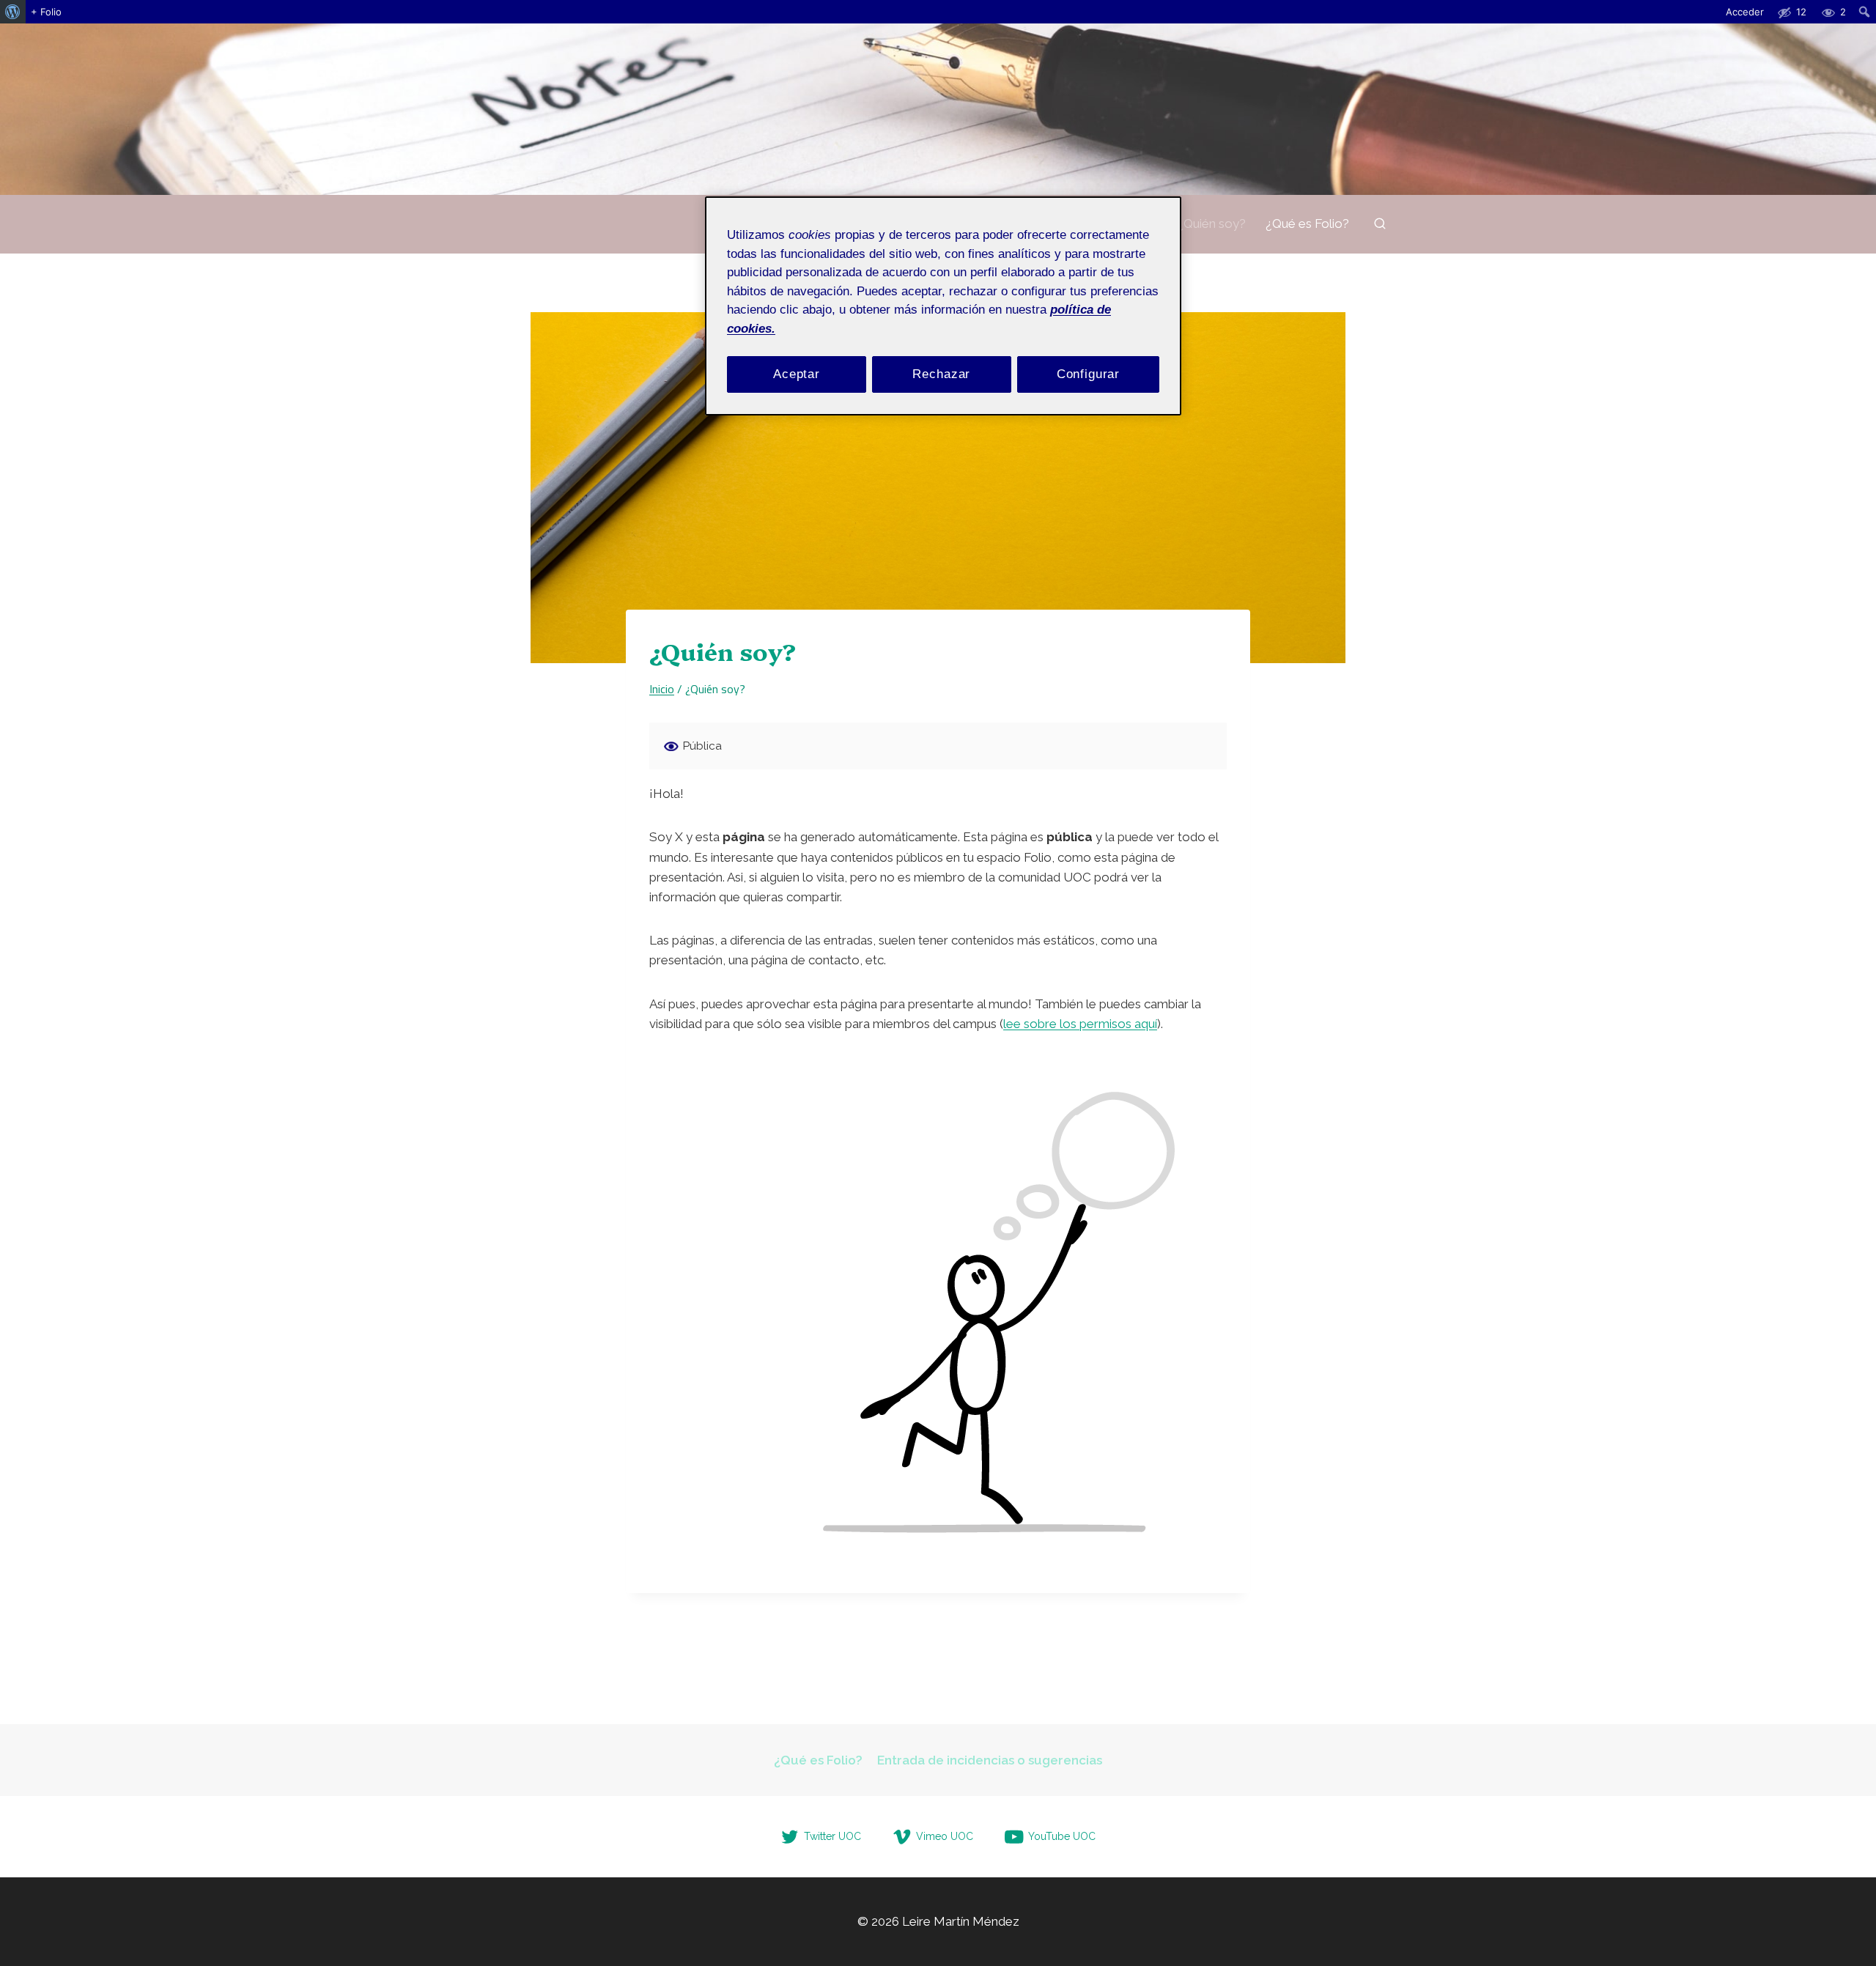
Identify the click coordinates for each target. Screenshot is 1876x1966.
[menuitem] (13, 12)
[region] (943, 306)
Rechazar (941, 374)
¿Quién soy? (1211, 223)
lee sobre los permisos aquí (1080, 1024)
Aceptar (797, 374)
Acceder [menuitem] (1745, 12)
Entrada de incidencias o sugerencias (990, 1760)
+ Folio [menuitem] (46, 12)
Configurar (1089, 374)
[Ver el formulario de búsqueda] (1380, 224)
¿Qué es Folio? (1307, 223)
